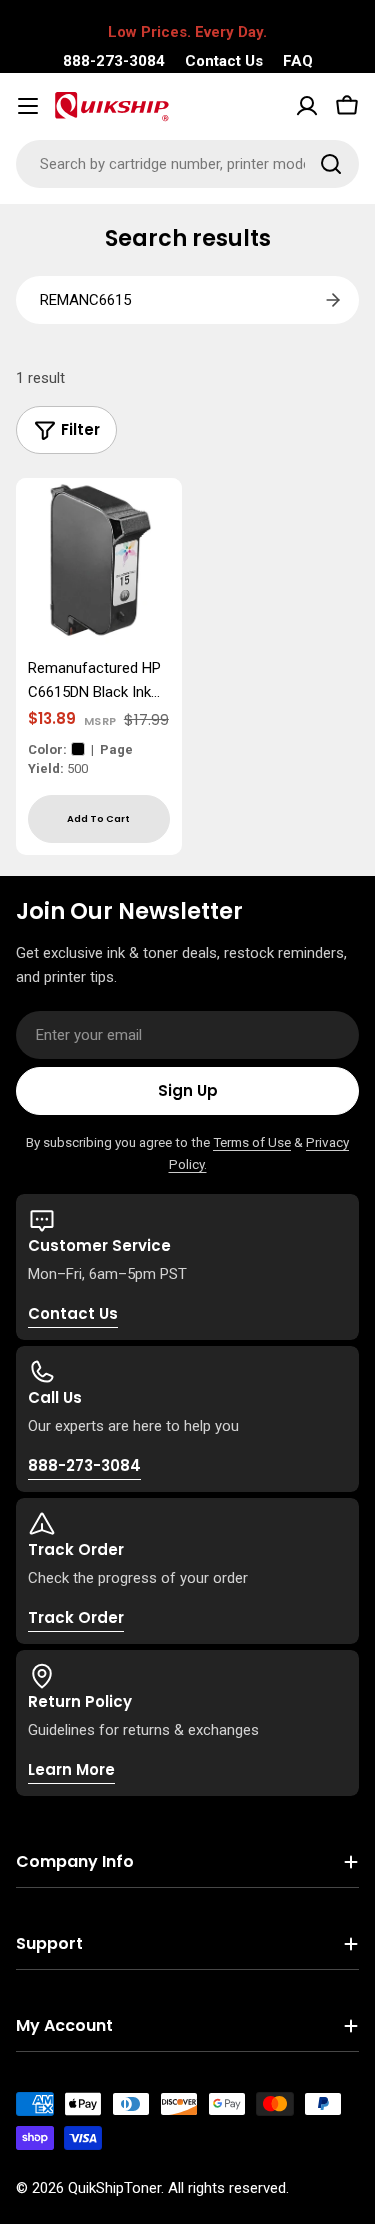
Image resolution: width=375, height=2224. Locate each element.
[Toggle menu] (28, 106)
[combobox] (187, 164)
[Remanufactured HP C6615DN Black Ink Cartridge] (99, 561)
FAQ (298, 61)
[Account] (307, 106)
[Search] (331, 164)
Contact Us (224, 61)
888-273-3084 (114, 61)
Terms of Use (252, 1142)
